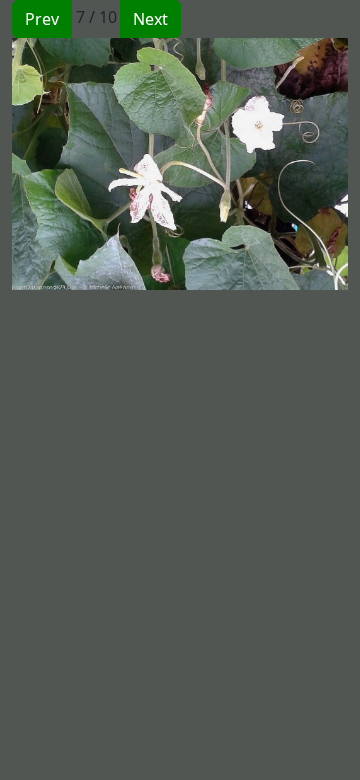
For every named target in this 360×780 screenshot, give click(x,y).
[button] (96, 164)
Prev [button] (42, 19)
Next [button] (150, 19)
